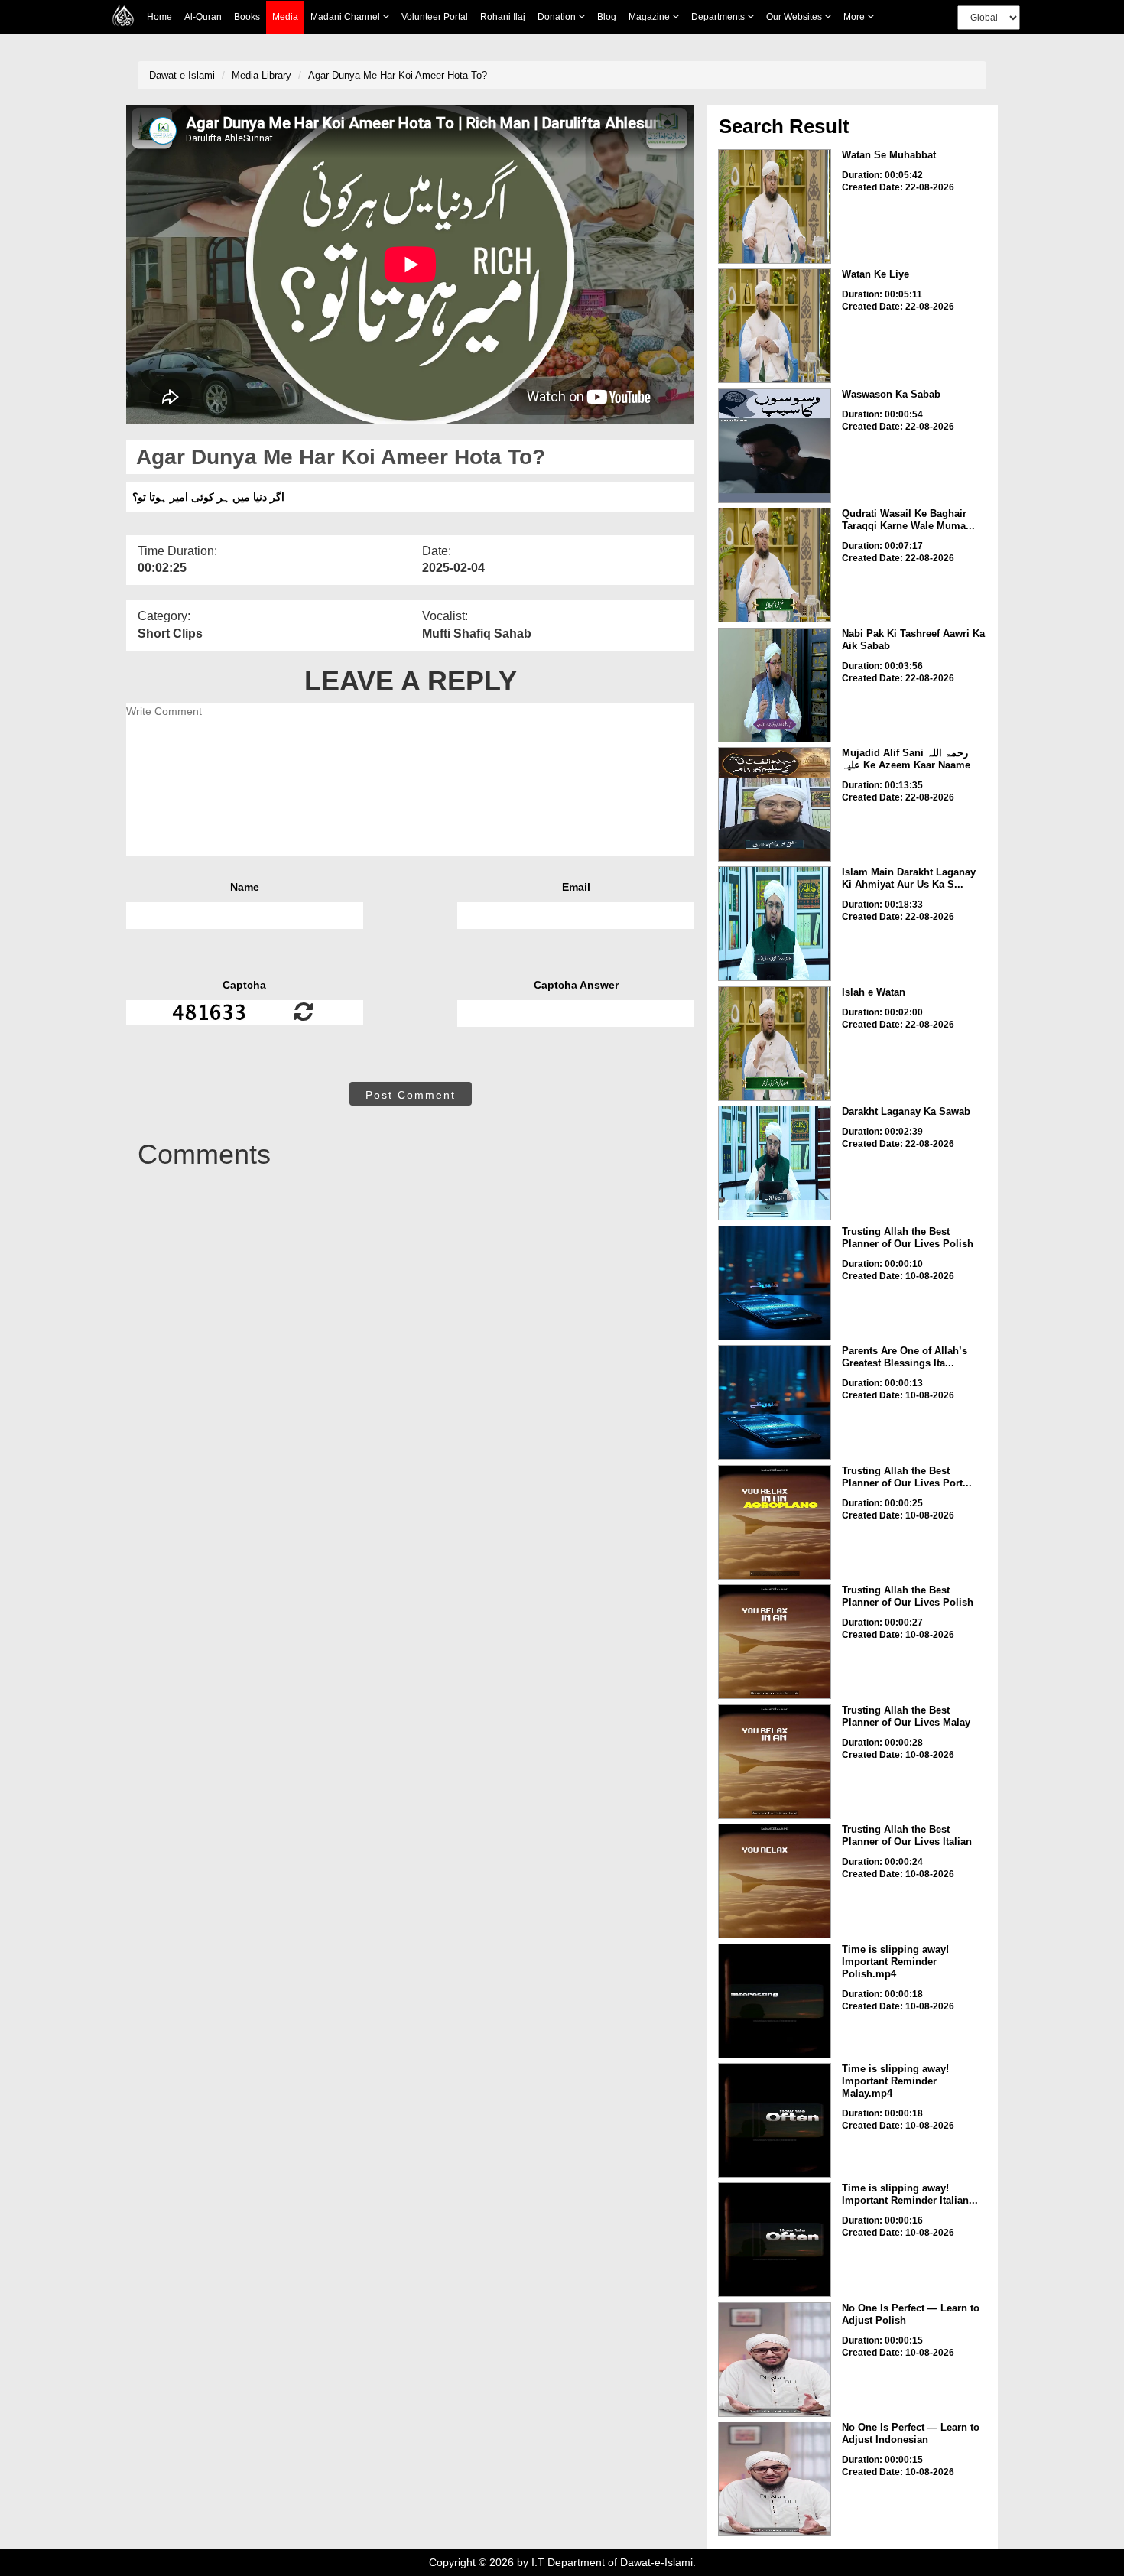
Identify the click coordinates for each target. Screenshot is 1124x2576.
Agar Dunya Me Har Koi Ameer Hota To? (398, 75)
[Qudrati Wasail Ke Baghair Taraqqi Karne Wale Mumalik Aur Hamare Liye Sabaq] (775, 565)
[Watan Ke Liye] (775, 326)
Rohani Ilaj (503, 17)
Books (247, 17)
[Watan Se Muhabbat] (775, 206)
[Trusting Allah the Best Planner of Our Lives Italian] (775, 1881)
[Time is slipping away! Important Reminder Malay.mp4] (775, 2120)
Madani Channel (346, 17)
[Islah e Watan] (775, 1044)
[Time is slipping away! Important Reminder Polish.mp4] (775, 2001)
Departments (719, 17)
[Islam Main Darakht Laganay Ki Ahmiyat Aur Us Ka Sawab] (775, 924)
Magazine (650, 17)
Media (285, 17)
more (855, 17)
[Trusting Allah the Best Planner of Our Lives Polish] (775, 1283)
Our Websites (795, 17)
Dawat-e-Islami (182, 75)
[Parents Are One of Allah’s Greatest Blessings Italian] (775, 1402)
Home (159, 17)
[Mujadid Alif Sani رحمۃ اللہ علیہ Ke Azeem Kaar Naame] (775, 804)
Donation (558, 17)
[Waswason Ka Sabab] (775, 446)
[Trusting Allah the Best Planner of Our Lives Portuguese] (775, 1522)
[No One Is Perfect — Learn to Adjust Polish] (775, 2360)
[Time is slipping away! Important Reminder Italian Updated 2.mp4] (775, 2240)
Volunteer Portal (435, 17)
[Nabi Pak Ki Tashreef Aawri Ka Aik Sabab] (775, 685)
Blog (607, 17)
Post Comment (411, 1095)
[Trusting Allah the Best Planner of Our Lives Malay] (775, 1762)
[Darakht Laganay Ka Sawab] (775, 1163)
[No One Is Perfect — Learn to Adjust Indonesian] (775, 2479)
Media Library (262, 75)
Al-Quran (203, 17)
